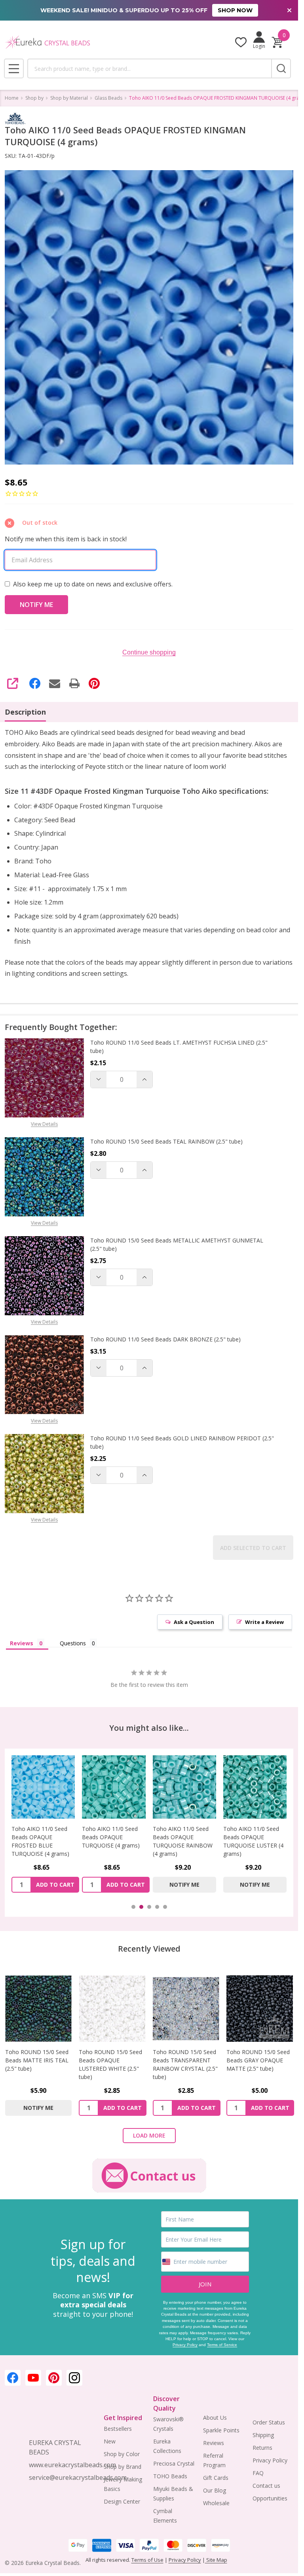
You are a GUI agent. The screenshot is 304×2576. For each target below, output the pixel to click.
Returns (262, 2448)
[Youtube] (33, 2378)
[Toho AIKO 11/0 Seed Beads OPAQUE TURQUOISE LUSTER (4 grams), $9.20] (255, 1787)
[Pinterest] (94, 683)
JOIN (205, 2284)
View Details (44, 1124)
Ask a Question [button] (194, 1622)
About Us (215, 2418)
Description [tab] (25, 712)
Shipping (263, 2435)
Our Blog (215, 2490)
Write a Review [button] (264, 1622)
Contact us (266, 2486)
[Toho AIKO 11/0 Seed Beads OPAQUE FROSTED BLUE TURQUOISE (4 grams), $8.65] (43, 1787)
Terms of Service (222, 2345)
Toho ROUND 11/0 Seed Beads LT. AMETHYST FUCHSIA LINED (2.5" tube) (179, 1047)
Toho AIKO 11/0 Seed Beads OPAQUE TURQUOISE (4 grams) (111, 1837)
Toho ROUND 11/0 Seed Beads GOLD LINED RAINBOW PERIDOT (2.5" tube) (182, 1442)
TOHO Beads (170, 2476)
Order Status (269, 2422)
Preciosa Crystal (174, 2463)
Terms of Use (147, 2560)
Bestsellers (118, 2429)
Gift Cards (216, 2478)
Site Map (216, 2560)
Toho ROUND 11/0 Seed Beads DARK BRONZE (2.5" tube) (165, 1339)
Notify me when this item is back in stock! (66, 539)
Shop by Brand (123, 2467)
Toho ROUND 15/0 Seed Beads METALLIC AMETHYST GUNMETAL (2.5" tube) (177, 1244)
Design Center (122, 2501)
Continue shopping (149, 652)
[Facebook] (35, 683)
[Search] (281, 68)
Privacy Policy (185, 2345)
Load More (149, 2135)
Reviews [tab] (22, 1643)
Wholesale (216, 2503)
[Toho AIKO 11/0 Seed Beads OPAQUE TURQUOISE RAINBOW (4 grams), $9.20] (184, 1787)
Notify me (184, 1885)
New (110, 2441)
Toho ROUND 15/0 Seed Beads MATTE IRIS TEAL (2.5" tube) (37, 2060)
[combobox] (149, 68)
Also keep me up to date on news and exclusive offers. (93, 584)
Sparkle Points (221, 2430)
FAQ (258, 2473)
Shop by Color (122, 2454)
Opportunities (270, 2498)
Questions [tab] (73, 1643)
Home (12, 98)
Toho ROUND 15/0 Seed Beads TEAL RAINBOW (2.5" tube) (166, 1141)
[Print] (74, 683)
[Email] (55, 683)
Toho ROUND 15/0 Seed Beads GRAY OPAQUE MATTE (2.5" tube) (258, 2060)
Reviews (214, 2443)
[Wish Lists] (241, 42)
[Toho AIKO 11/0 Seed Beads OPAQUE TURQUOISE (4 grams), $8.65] (114, 1787)
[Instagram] (74, 2378)
